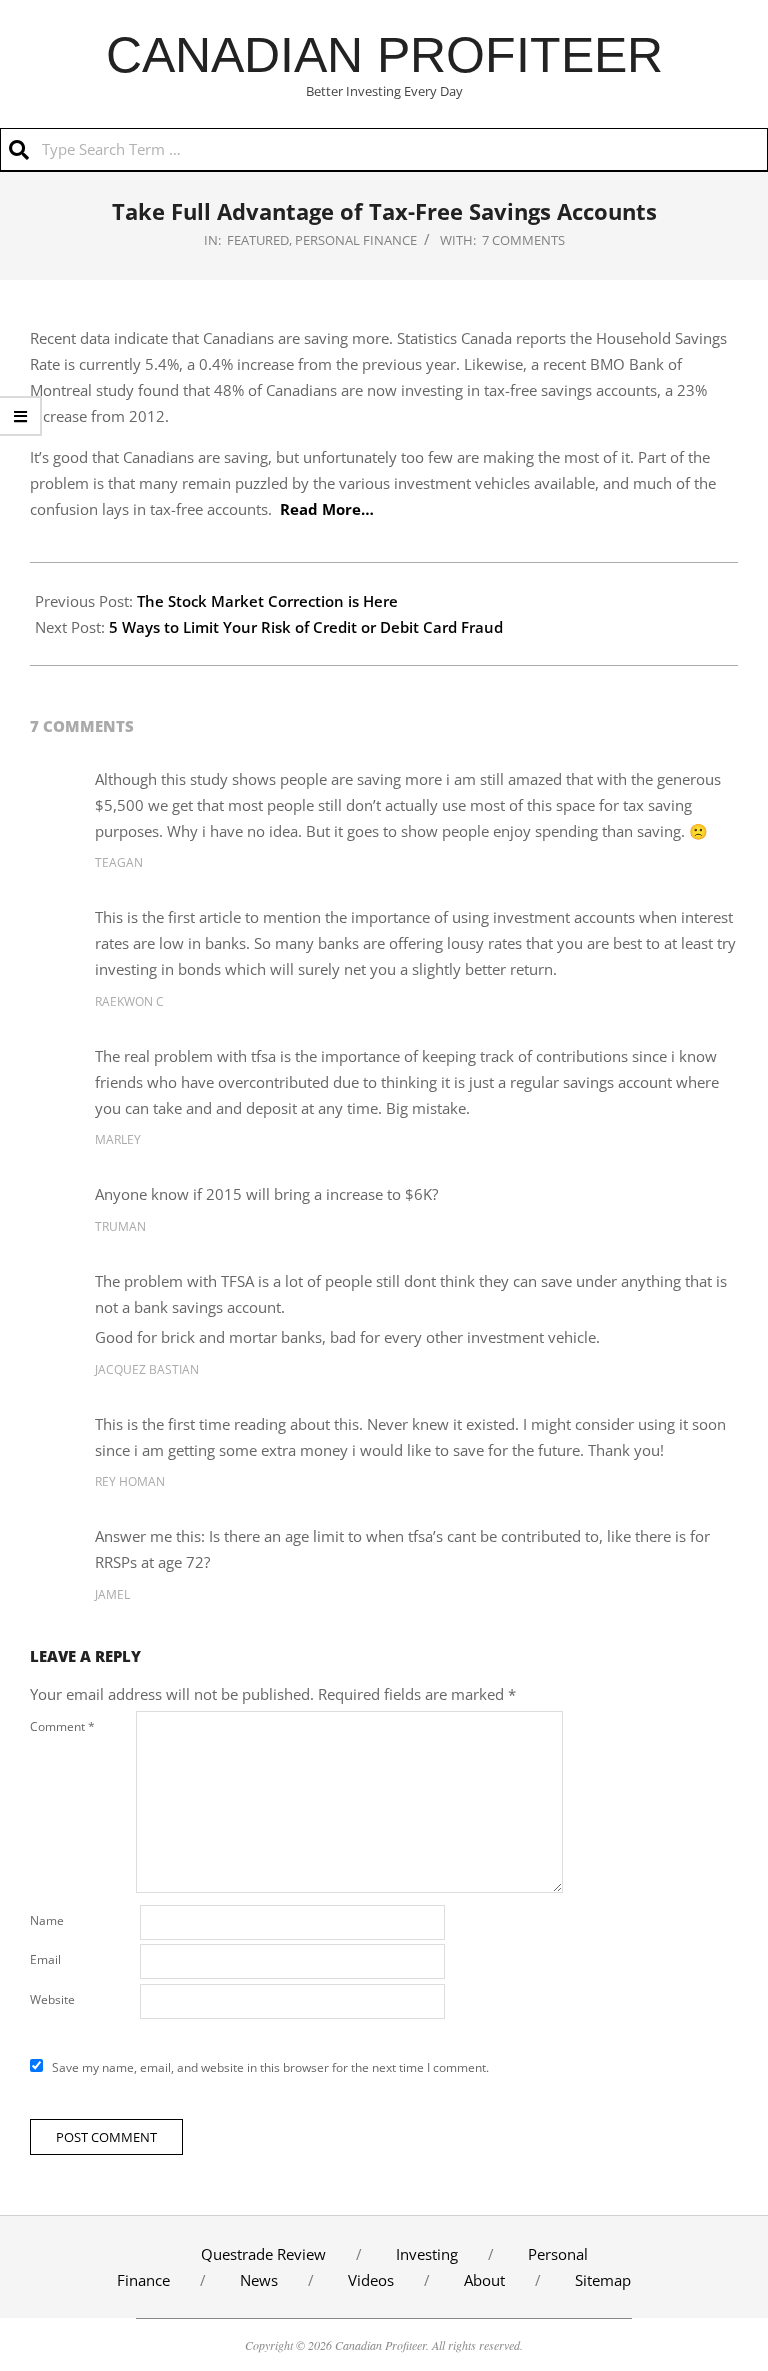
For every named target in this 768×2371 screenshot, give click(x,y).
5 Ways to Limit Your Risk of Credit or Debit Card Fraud (306, 627)
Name (47, 1920)
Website (52, 1999)
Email (45, 1959)
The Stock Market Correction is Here (267, 601)
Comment (62, 1726)
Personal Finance (356, 240)
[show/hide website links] (21, 416)
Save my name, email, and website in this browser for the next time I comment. (270, 2067)
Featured (258, 240)
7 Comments (523, 240)
